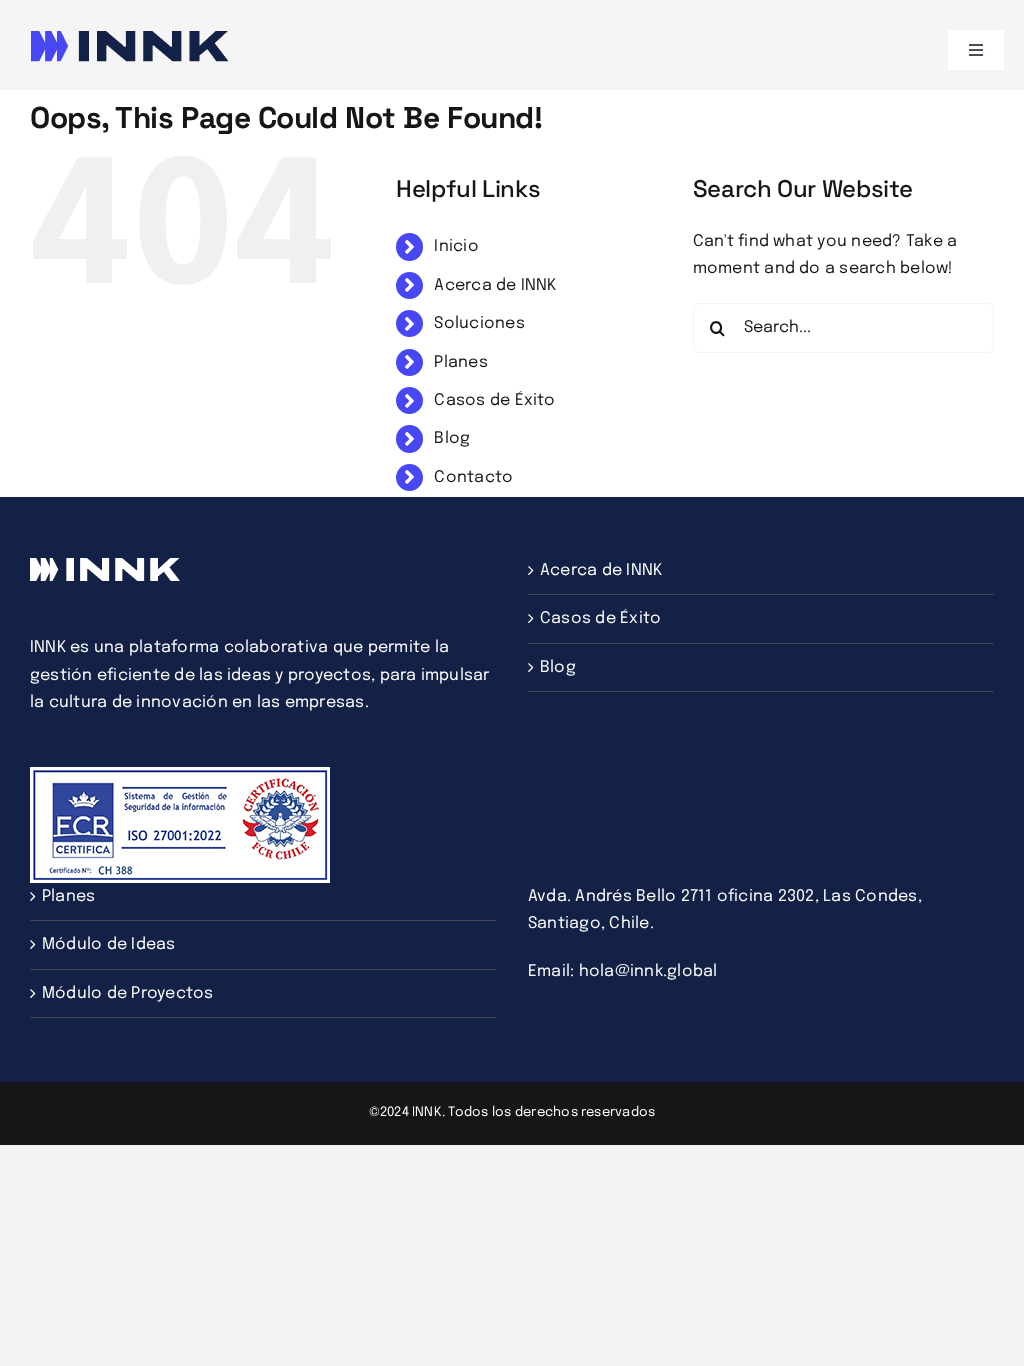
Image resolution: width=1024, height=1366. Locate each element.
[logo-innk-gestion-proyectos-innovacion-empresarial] (130, 37)
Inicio (456, 246)
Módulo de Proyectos (128, 993)
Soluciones (479, 323)
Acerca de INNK (495, 285)
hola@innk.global (648, 971)
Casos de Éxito (494, 400)
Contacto (473, 477)
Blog (452, 438)
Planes (460, 362)
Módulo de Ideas (109, 944)
